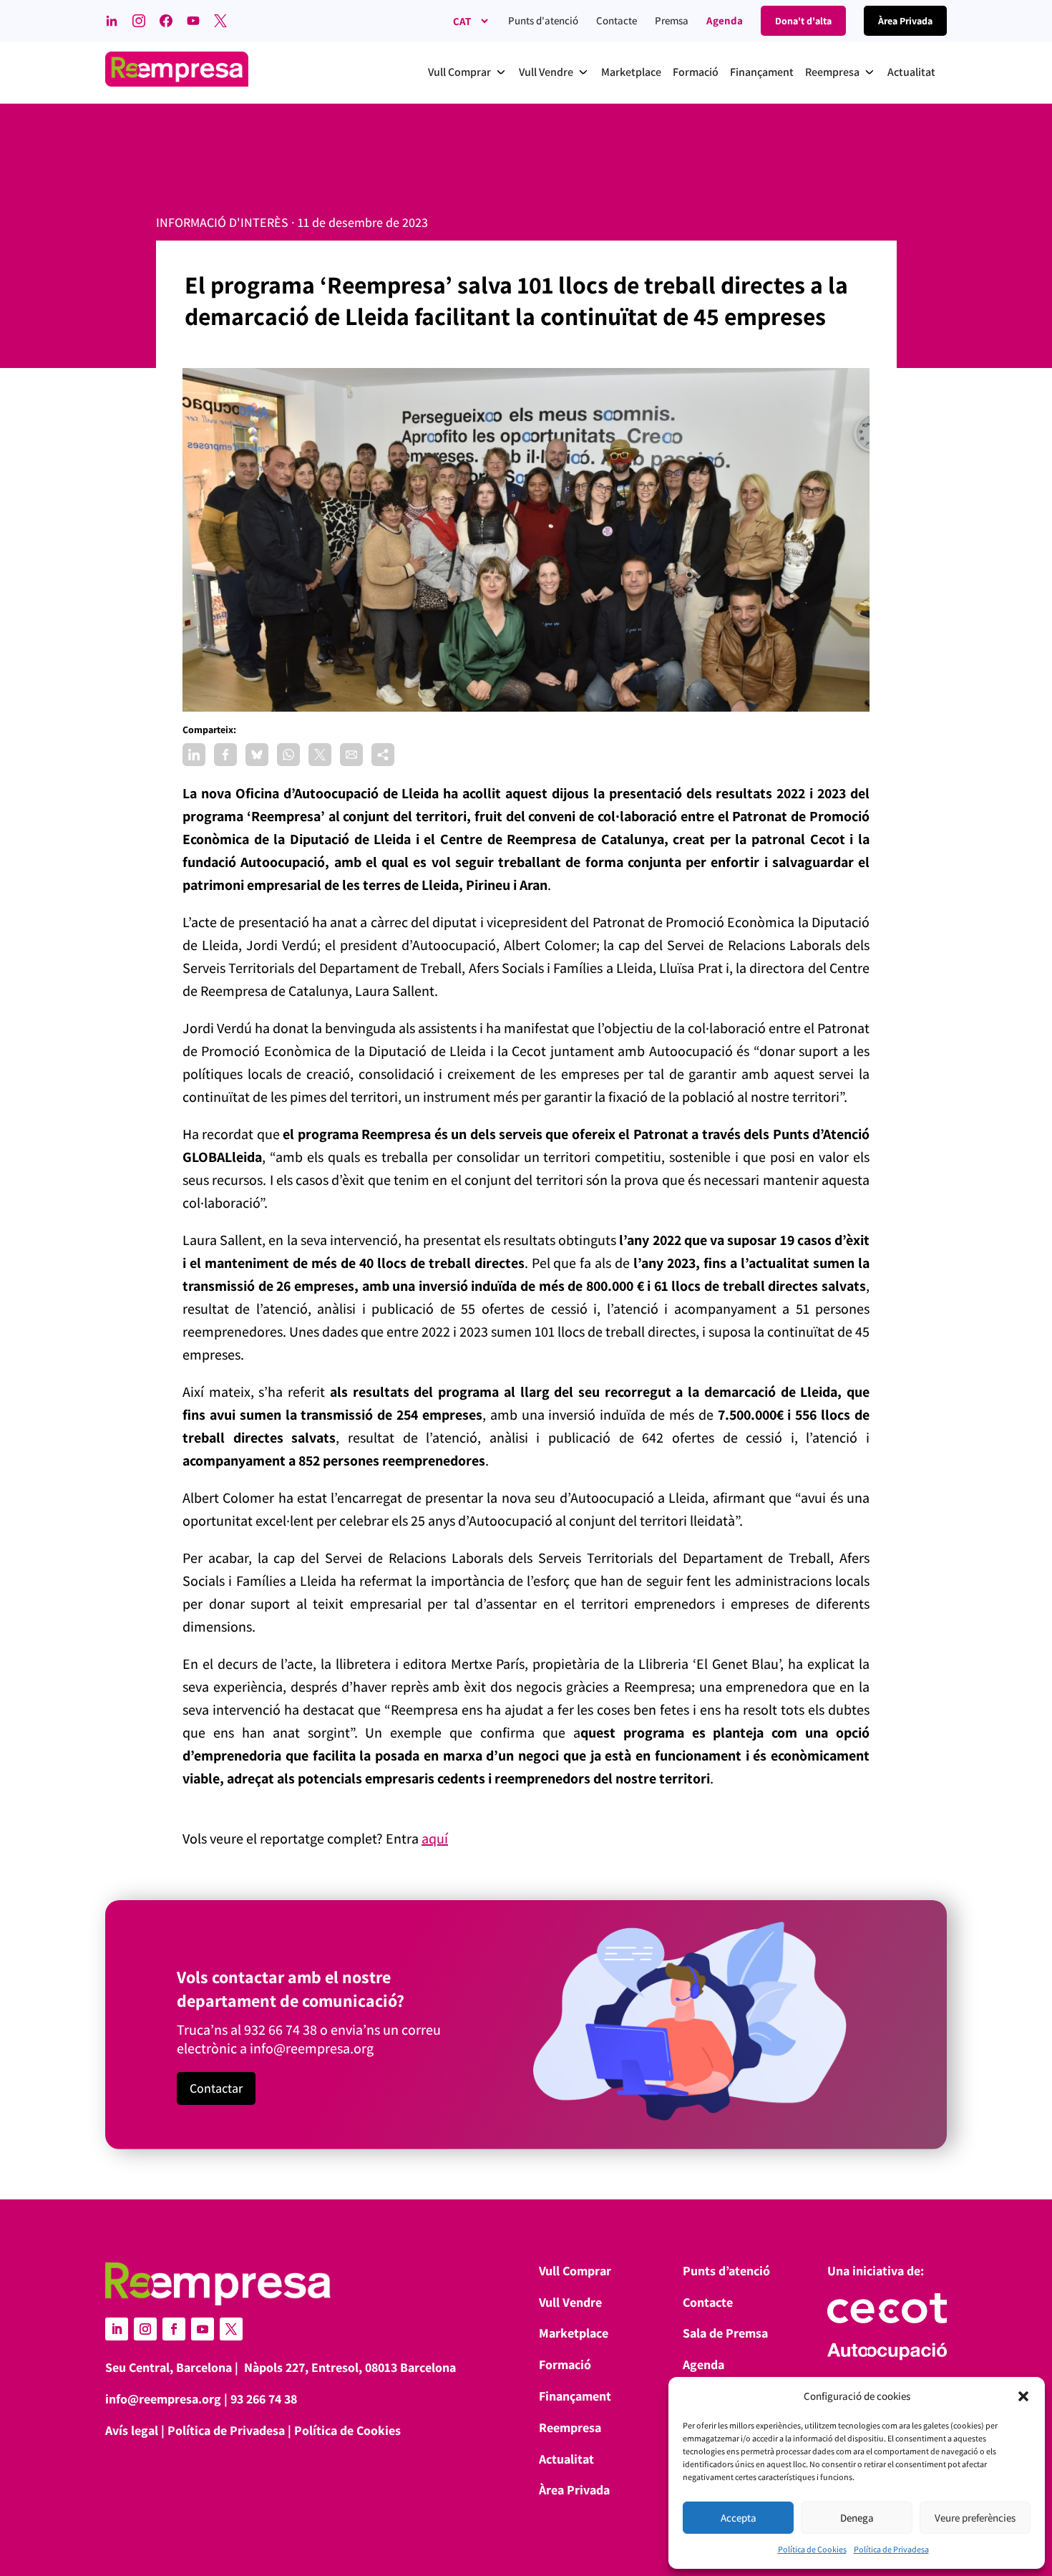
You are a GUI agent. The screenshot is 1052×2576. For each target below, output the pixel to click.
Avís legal (132, 2430)
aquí (435, 1839)
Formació (565, 2364)
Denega (857, 2518)
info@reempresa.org (312, 2048)
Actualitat (566, 2459)
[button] (1023, 2396)
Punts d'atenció (543, 20)
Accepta (739, 2518)
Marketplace (574, 2333)
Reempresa (570, 2427)
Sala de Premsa (725, 2333)
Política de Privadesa (891, 2549)
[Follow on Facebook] (174, 2329)
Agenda (725, 20)
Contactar (216, 2088)
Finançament (575, 2396)
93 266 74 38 (264, 2399)
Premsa (672, 20)
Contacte (617, 20)
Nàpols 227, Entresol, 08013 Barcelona (350, 2367)
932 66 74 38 (281, 2030)
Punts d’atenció (726, 2271)
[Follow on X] (231, 2329)
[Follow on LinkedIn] (117, 2329)
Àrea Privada (574, 2490)
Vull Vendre (570, 2302)
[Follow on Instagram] (145, 2329)
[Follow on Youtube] (203, 2329)
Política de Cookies (812, 2549)
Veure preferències (975, 2518)
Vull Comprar (575, 2271)
